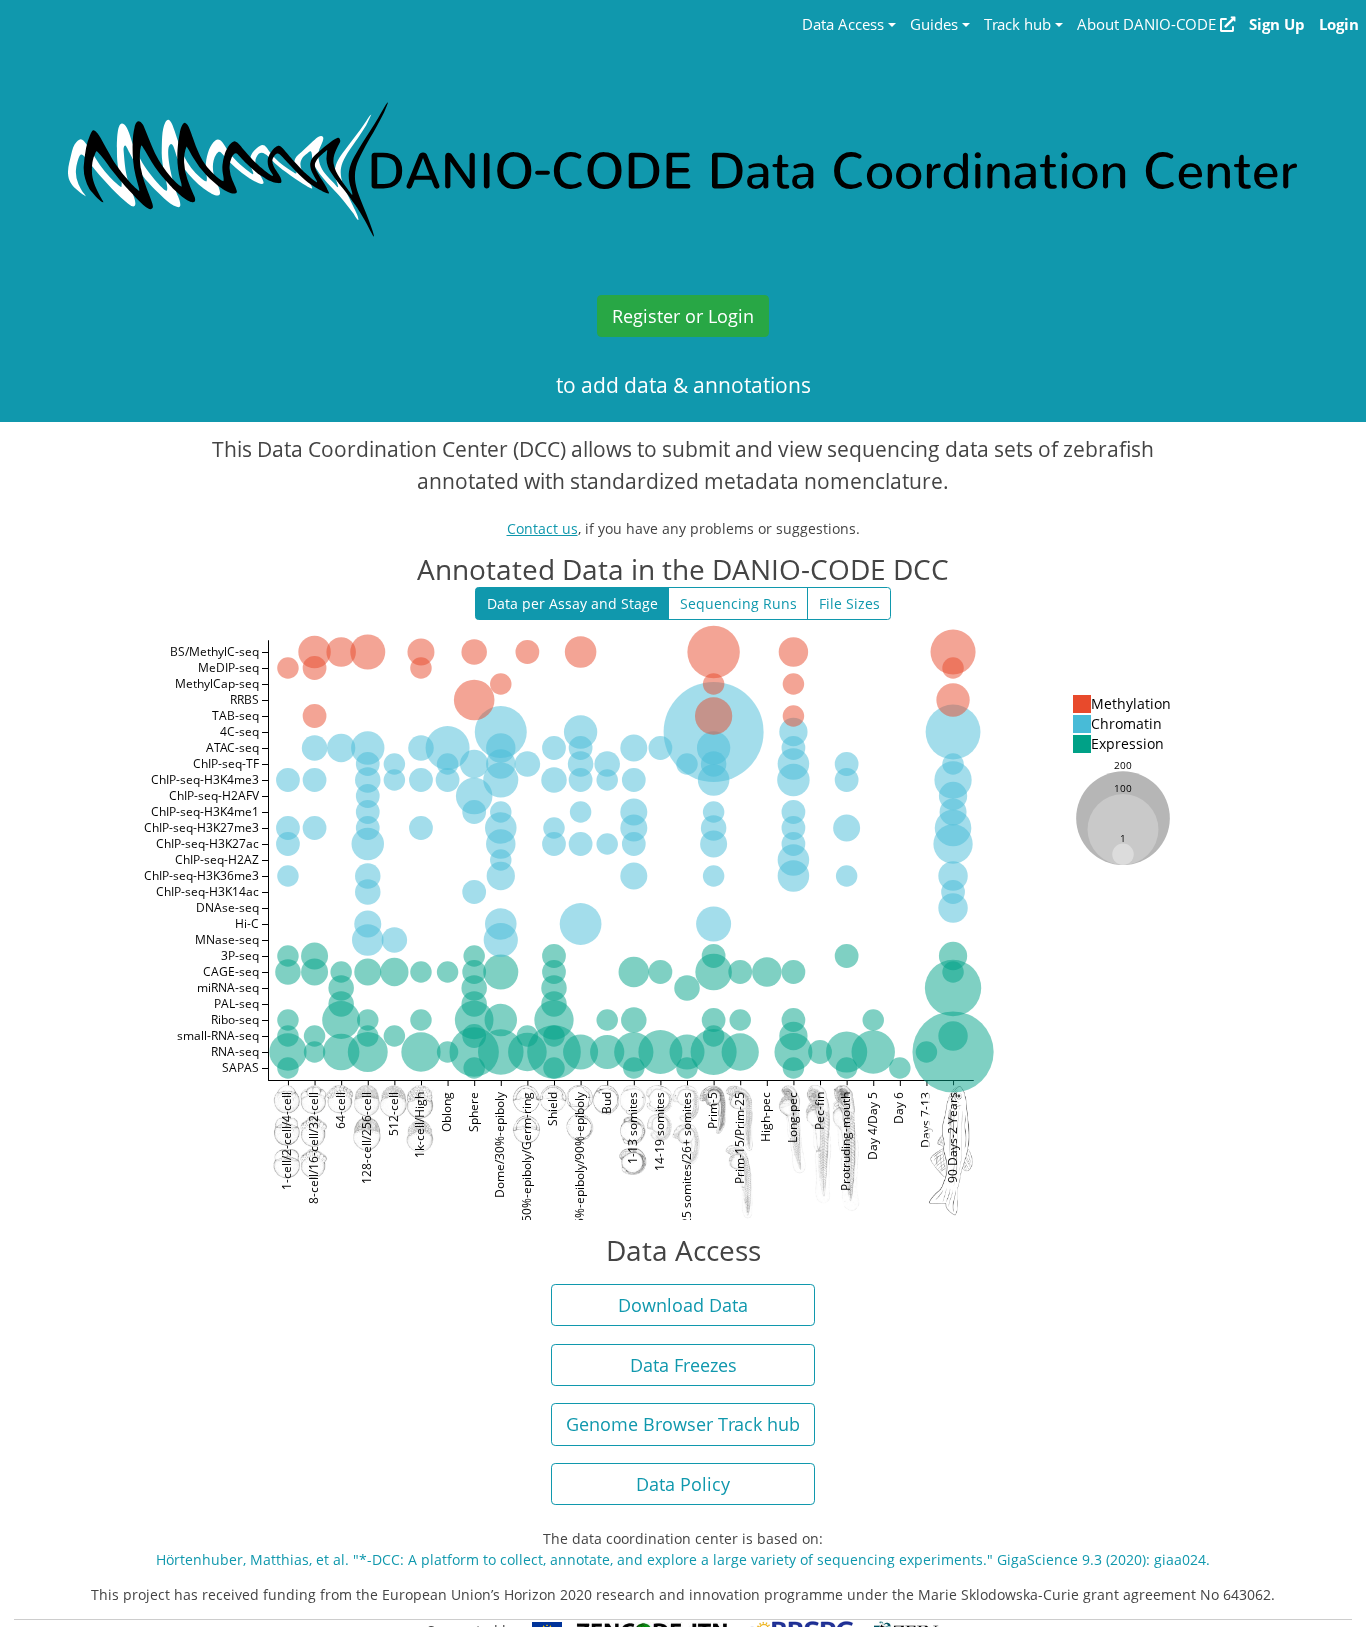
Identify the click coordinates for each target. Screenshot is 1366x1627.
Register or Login (683, 316)
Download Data (683, 1305)
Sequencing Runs (738, 603)
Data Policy (683, 1484)
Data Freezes (683, 1365)
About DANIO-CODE (1148, 24)
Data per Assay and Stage (572, 603)
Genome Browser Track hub (683, 1424)
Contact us (542, 528)
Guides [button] (934, 24)
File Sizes (849, 603)
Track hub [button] (1017, 24)
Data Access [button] (843, 24)
